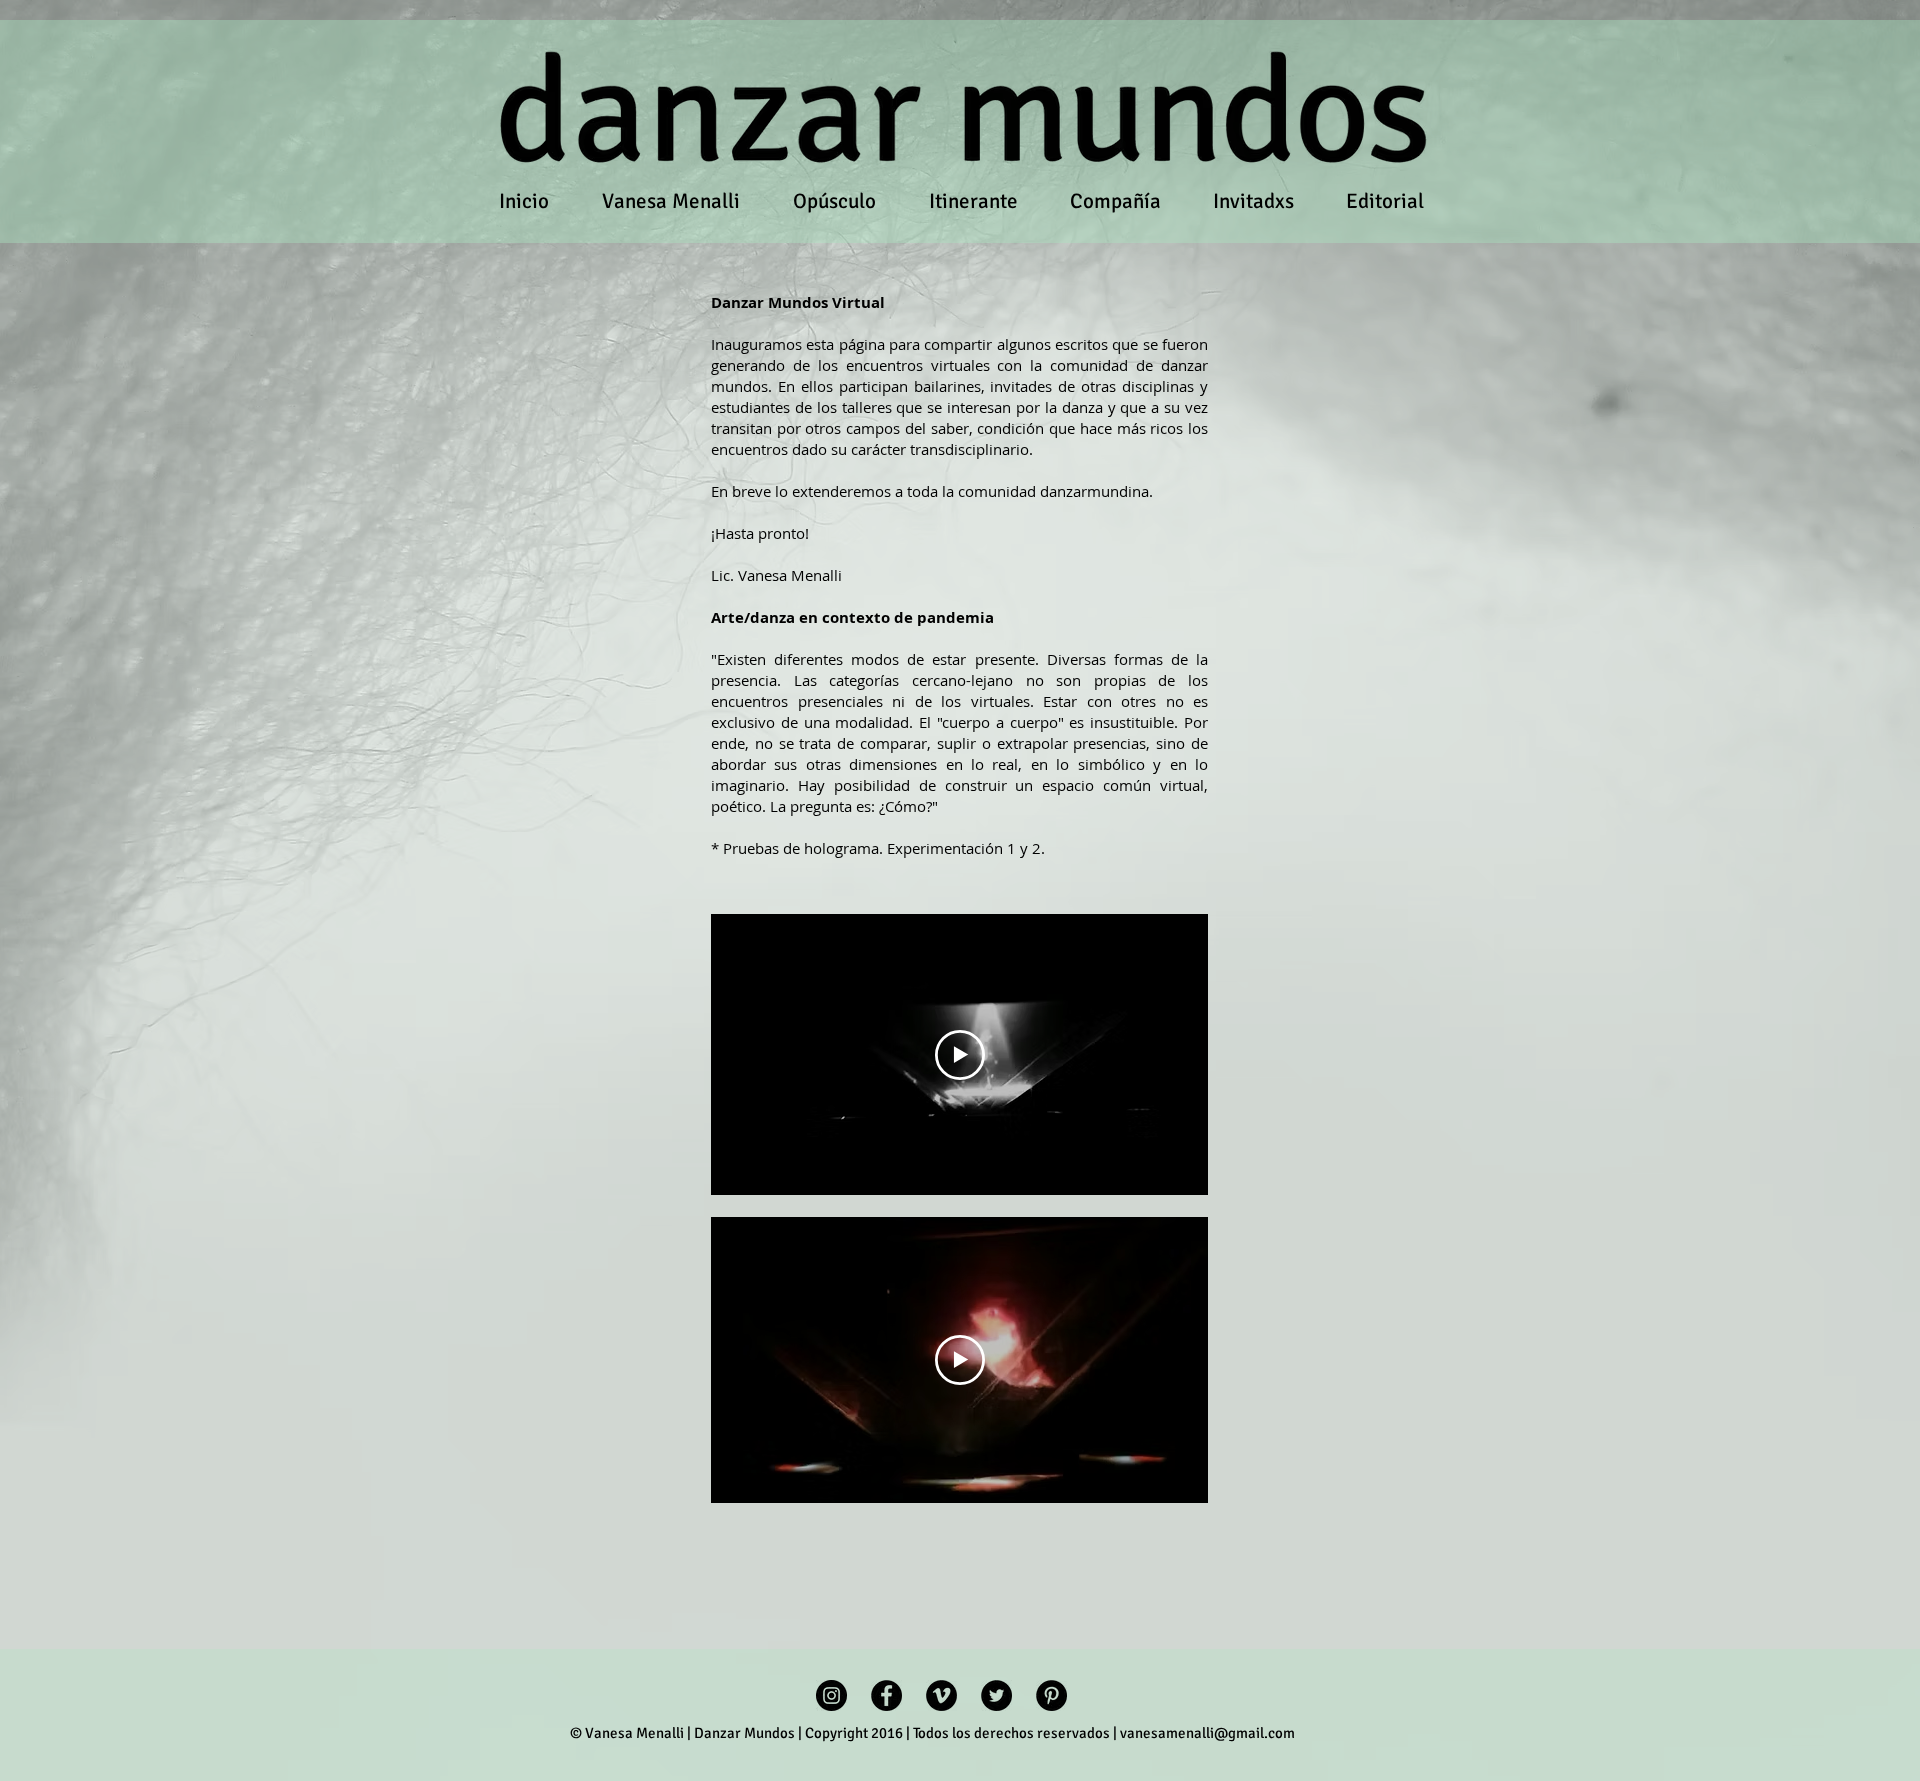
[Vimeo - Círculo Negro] (941, 1695)
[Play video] (960, 1055)
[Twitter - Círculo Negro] (996, 1695)
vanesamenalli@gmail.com (1207, 1733)
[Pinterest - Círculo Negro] (1051, 1695)
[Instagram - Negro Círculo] (831, 1695)
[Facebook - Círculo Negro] (886, 1695)
